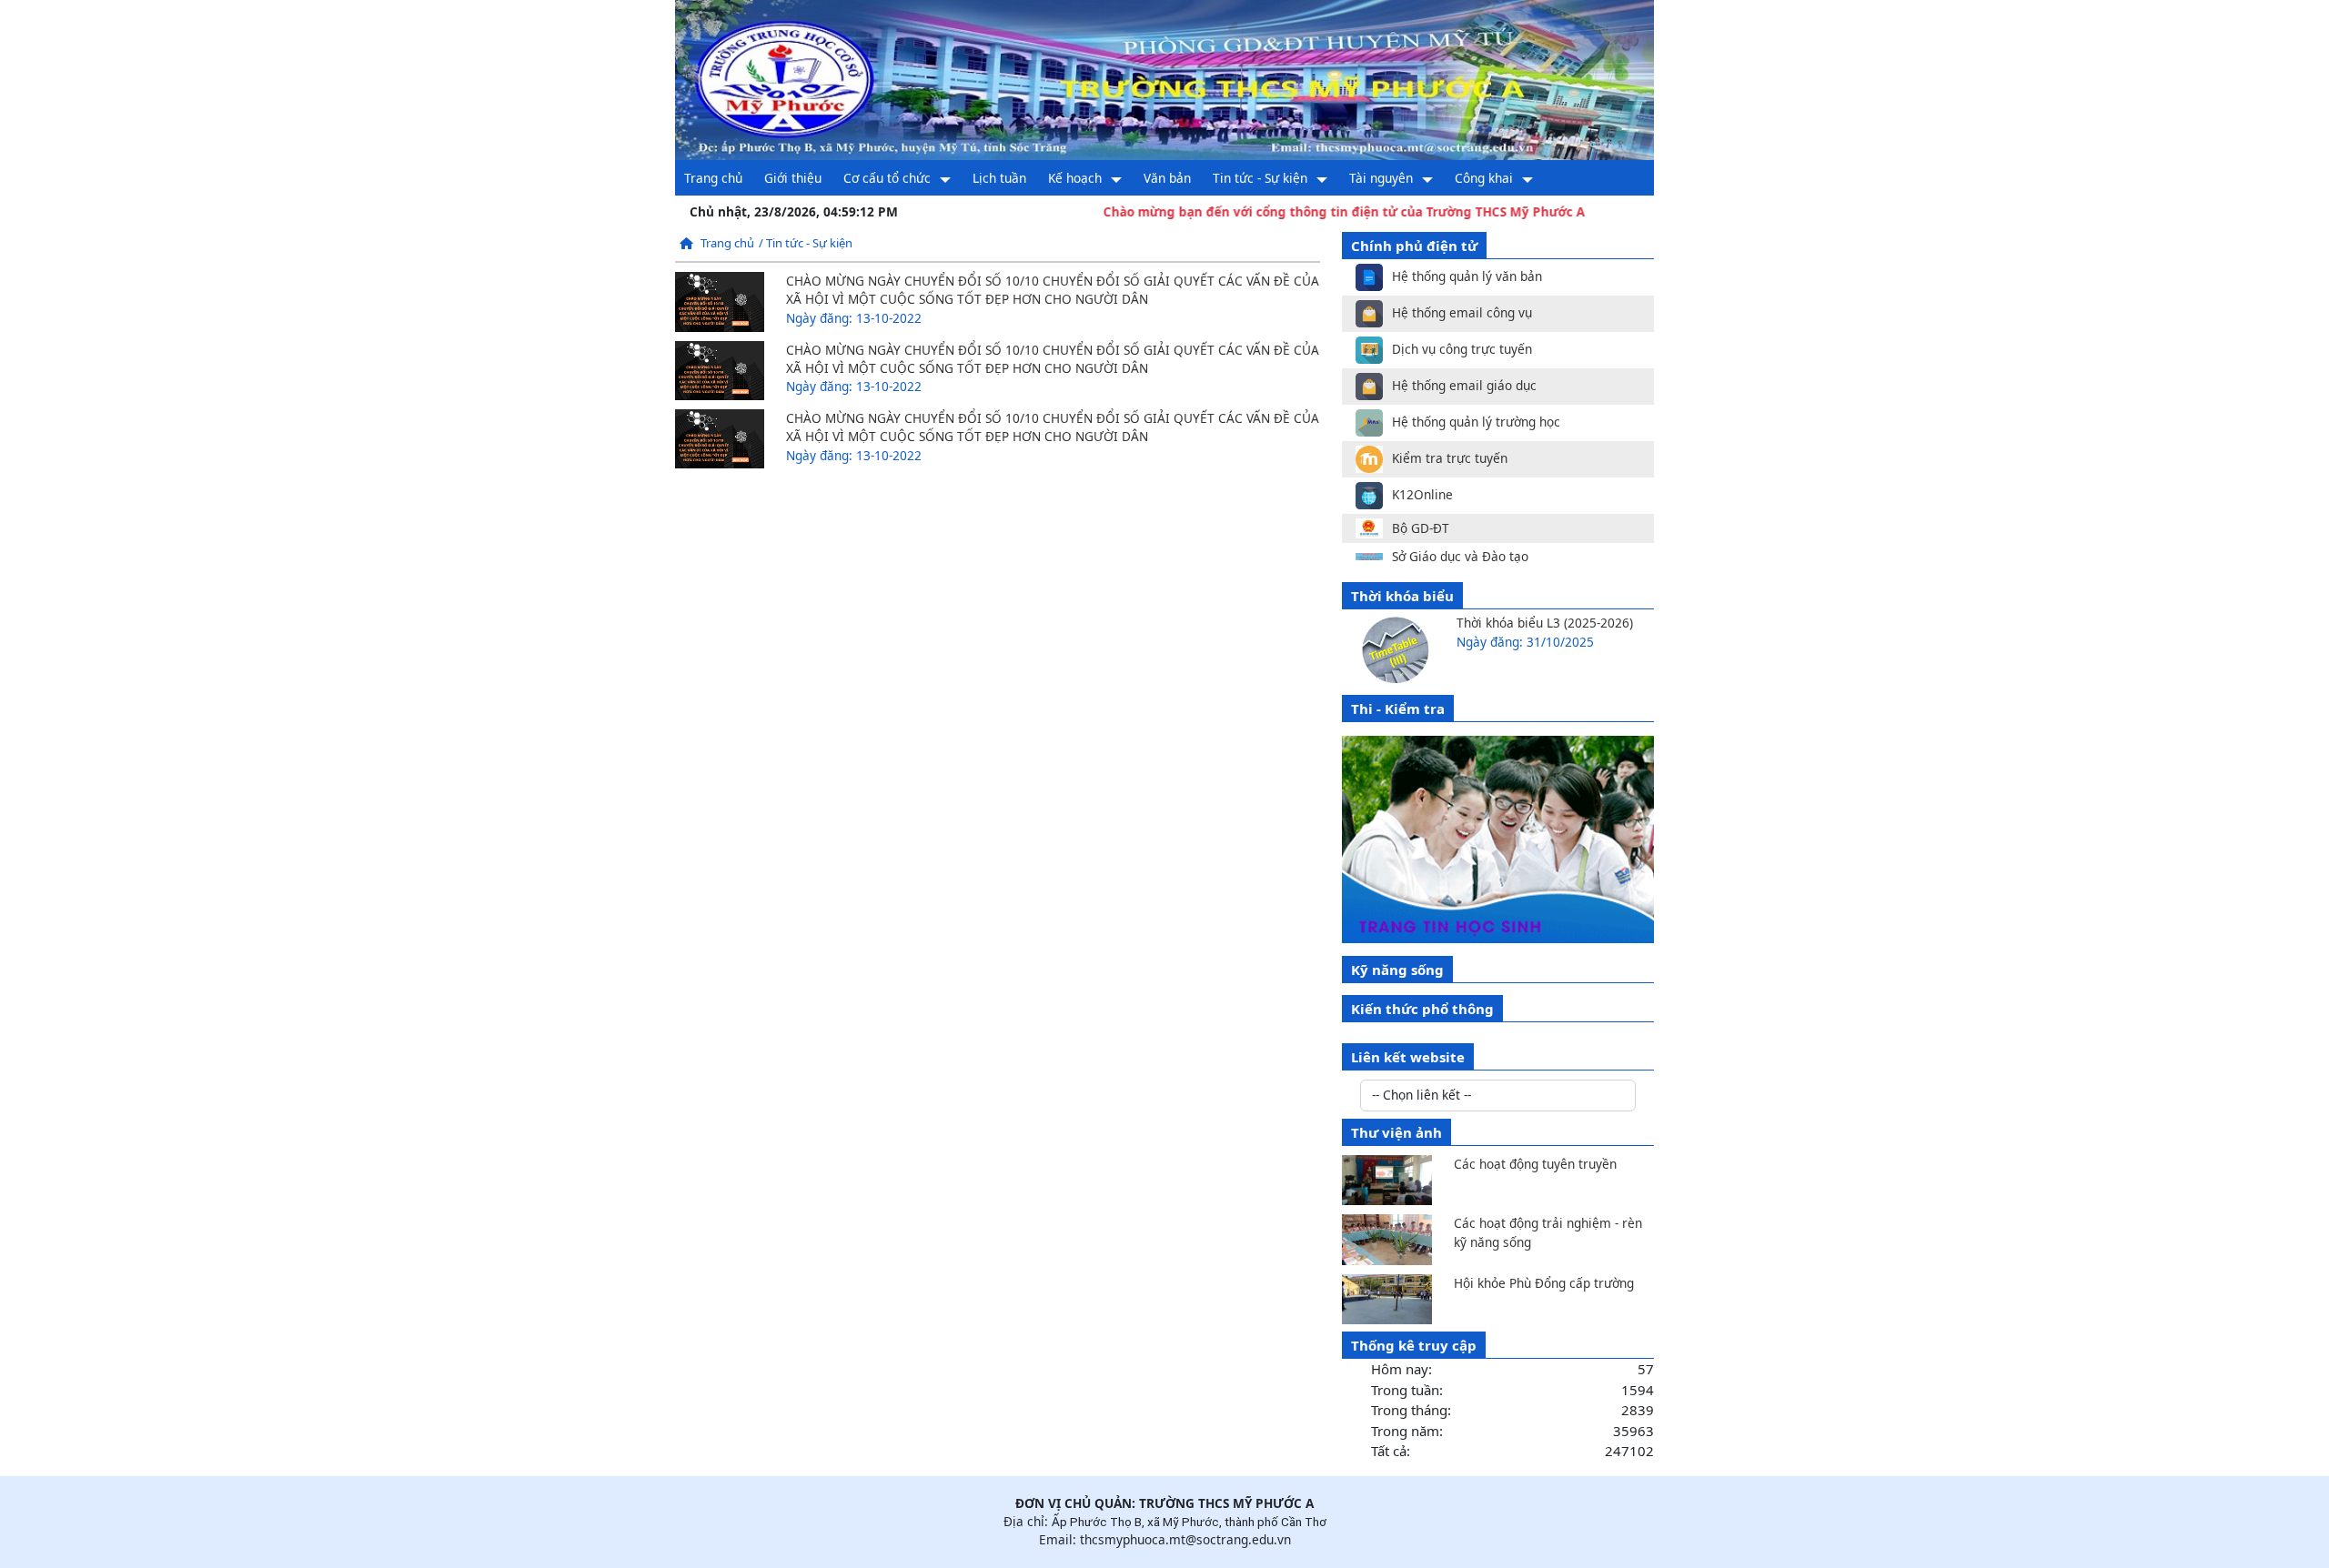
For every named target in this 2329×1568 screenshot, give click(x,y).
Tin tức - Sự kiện (1260, 178)
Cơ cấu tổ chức (887, 178)
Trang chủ (713, 178)
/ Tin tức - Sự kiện (806, 243)
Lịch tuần (999, 178)
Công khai (1484, 178)
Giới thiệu (793, 178)
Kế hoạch (1075, 178)
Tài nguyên (1381, 178)
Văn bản (1167, 178)
